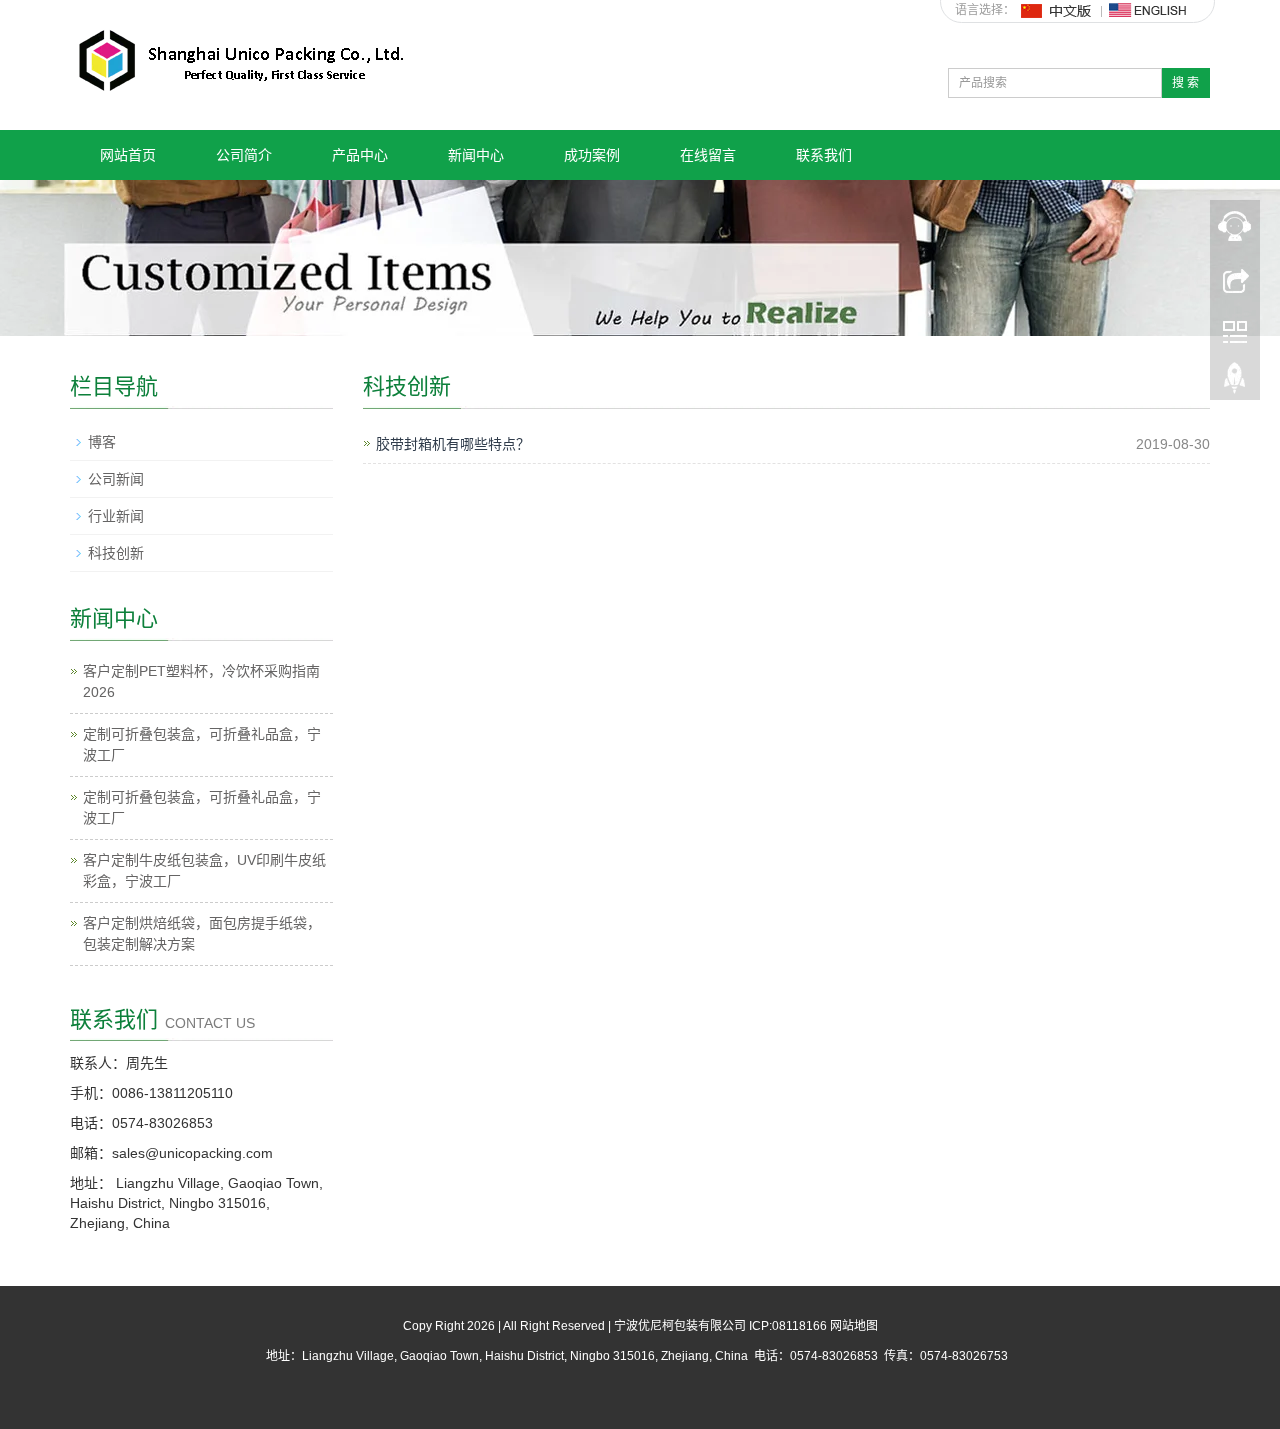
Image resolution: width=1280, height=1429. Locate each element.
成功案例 (592, 155)
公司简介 (244, 155)
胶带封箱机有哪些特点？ (453, 444)
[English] (1148, 10)
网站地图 (854, 1326)
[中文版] (1057, 10)
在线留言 (708, 155)
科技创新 (116, 553)
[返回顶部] (1235, 383)
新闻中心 (476, 155)
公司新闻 (116, 479)
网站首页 (128, 155)
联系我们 (824, 155)
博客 (102, 442)
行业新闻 (116, 516)
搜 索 (1185, 83)
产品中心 (360, 155)
